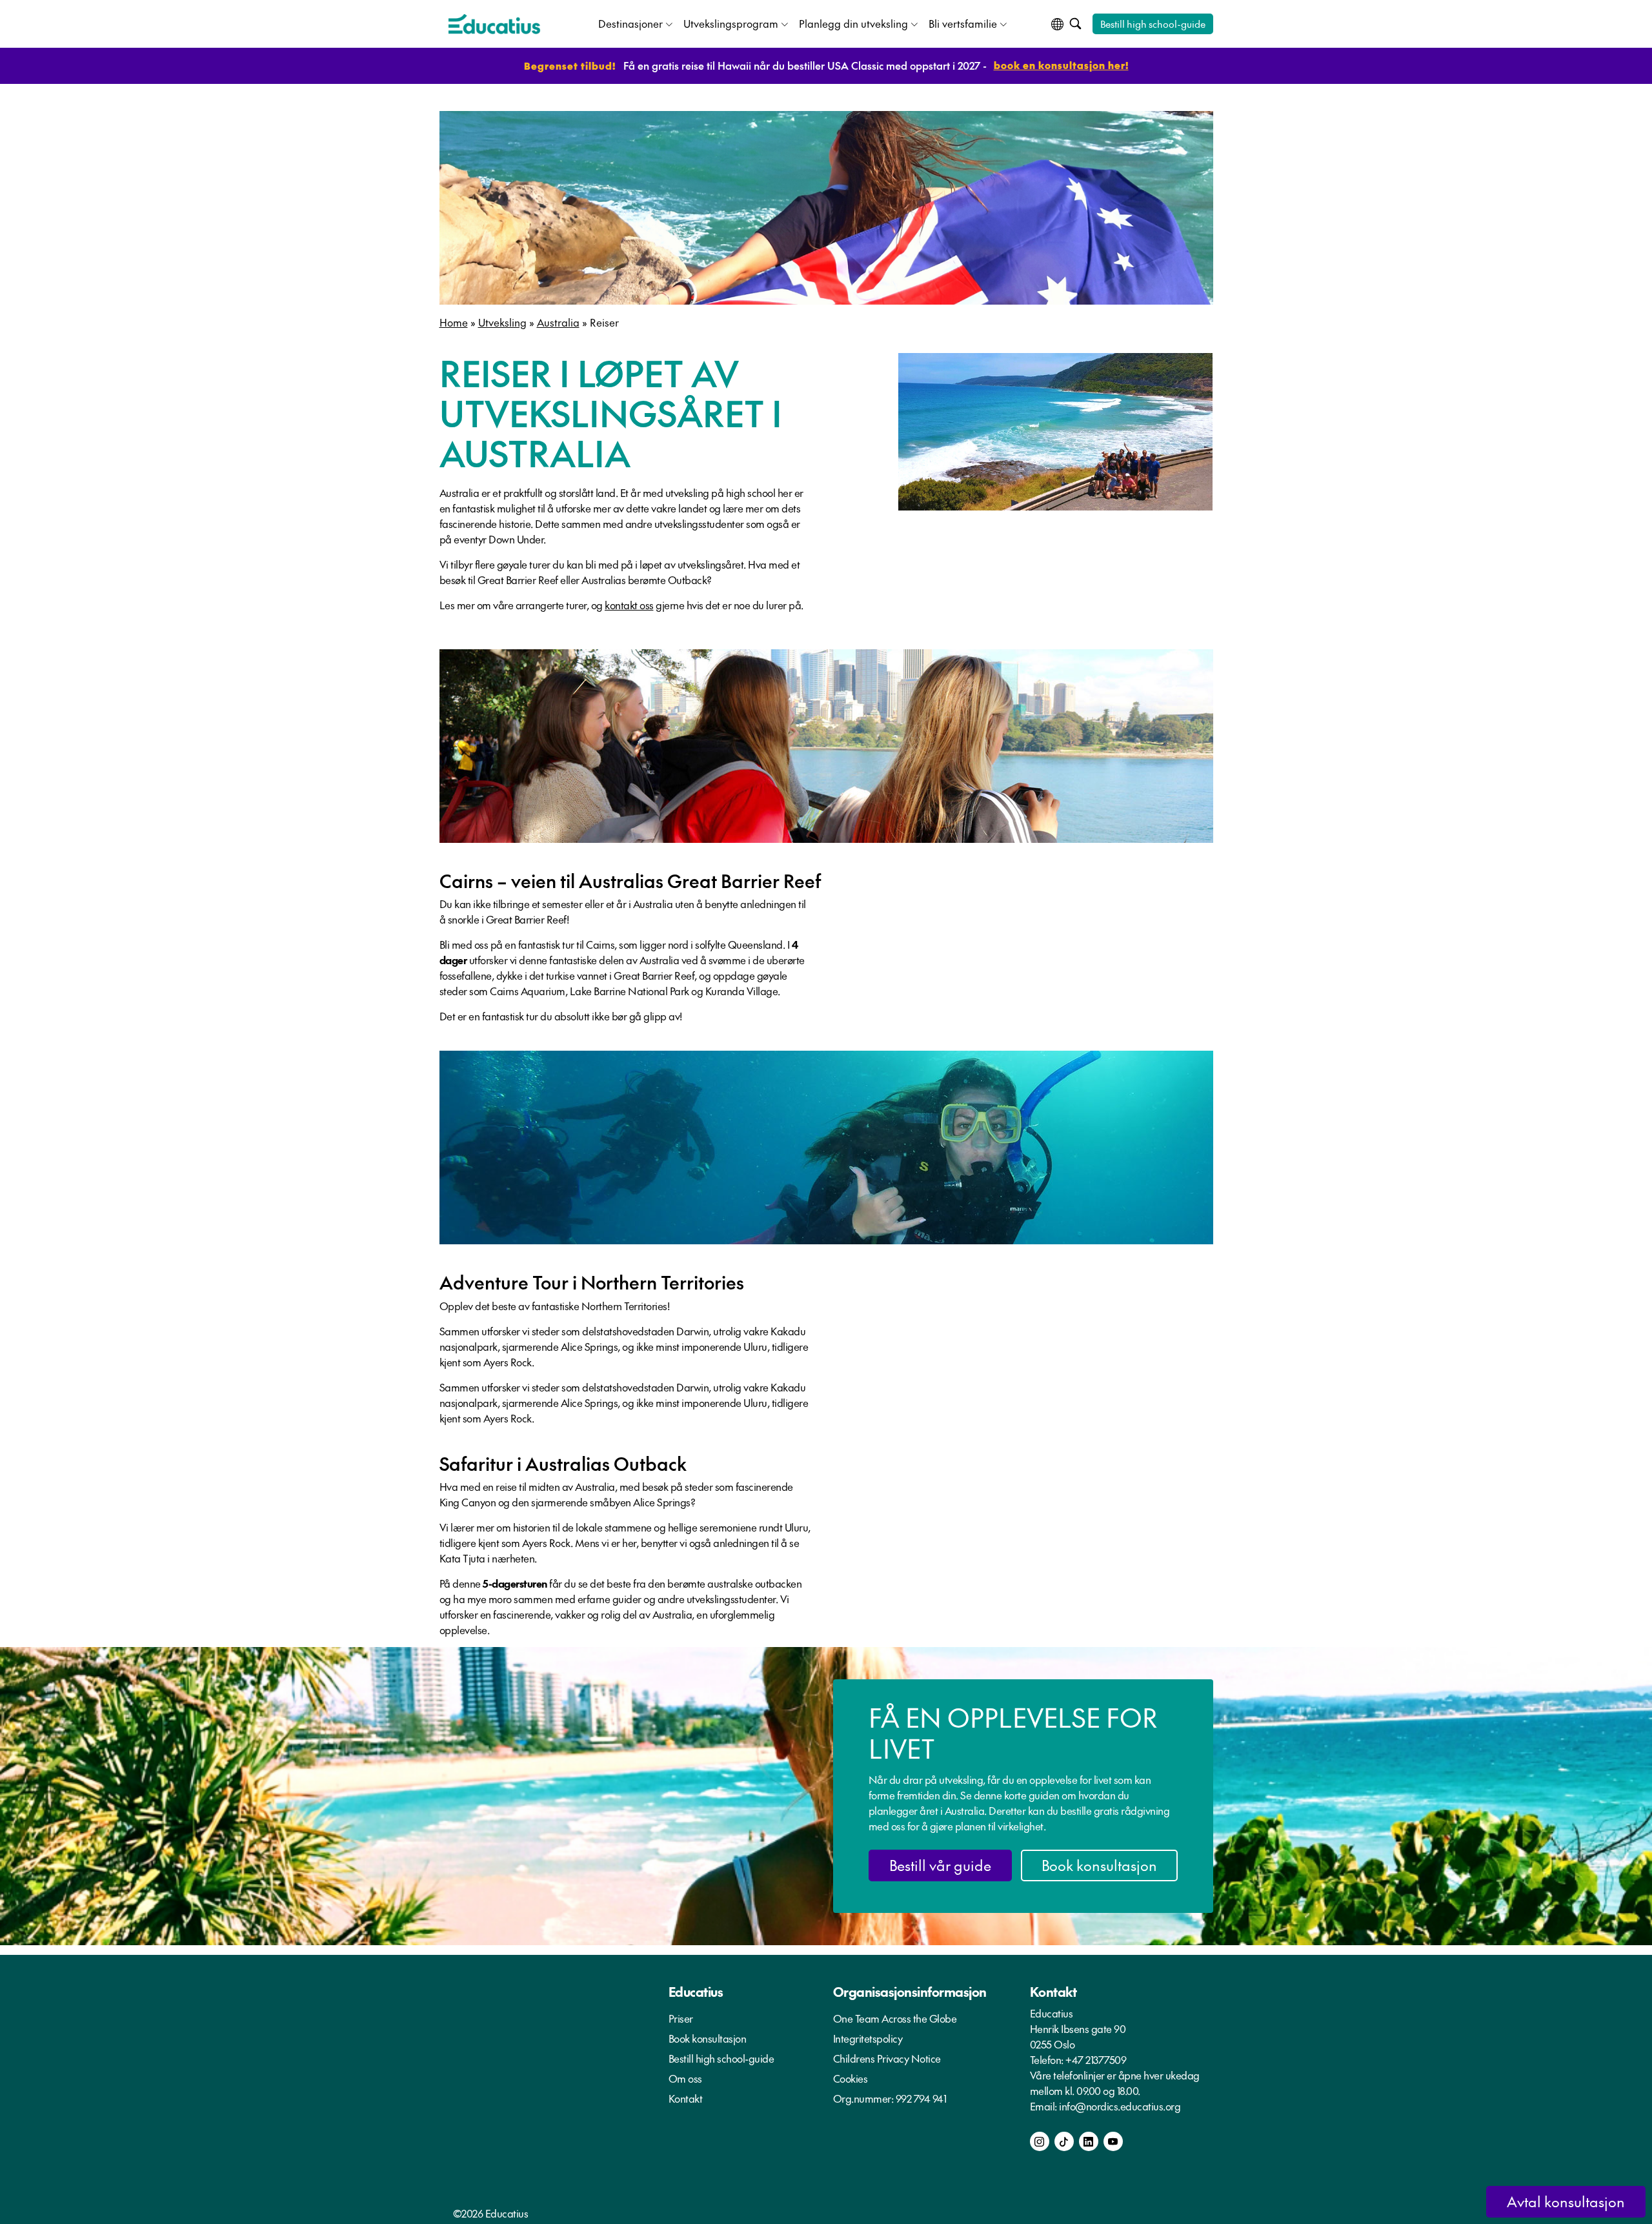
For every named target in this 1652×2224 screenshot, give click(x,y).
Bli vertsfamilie (963, 23)
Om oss (685, 2078)
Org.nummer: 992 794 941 (890, 2098)
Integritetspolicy (868, 2038)
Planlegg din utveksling (853, 23)
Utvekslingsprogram (731, 23)
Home (454, 322)
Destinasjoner (630, 23)
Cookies (851, 2078)
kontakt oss (629, 605)
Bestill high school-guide (1153, 24)
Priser (681, 2018)
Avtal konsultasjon (1566, 2201)
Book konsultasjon (1099, 1865)
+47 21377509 (1096, 2059)
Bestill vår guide (940, 1865)
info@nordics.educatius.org (1120, 2106)
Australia (558, 322)
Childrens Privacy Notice (887, 2058)
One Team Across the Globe (895, 2018)
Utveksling (502, 322)
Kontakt (686, 2098)
